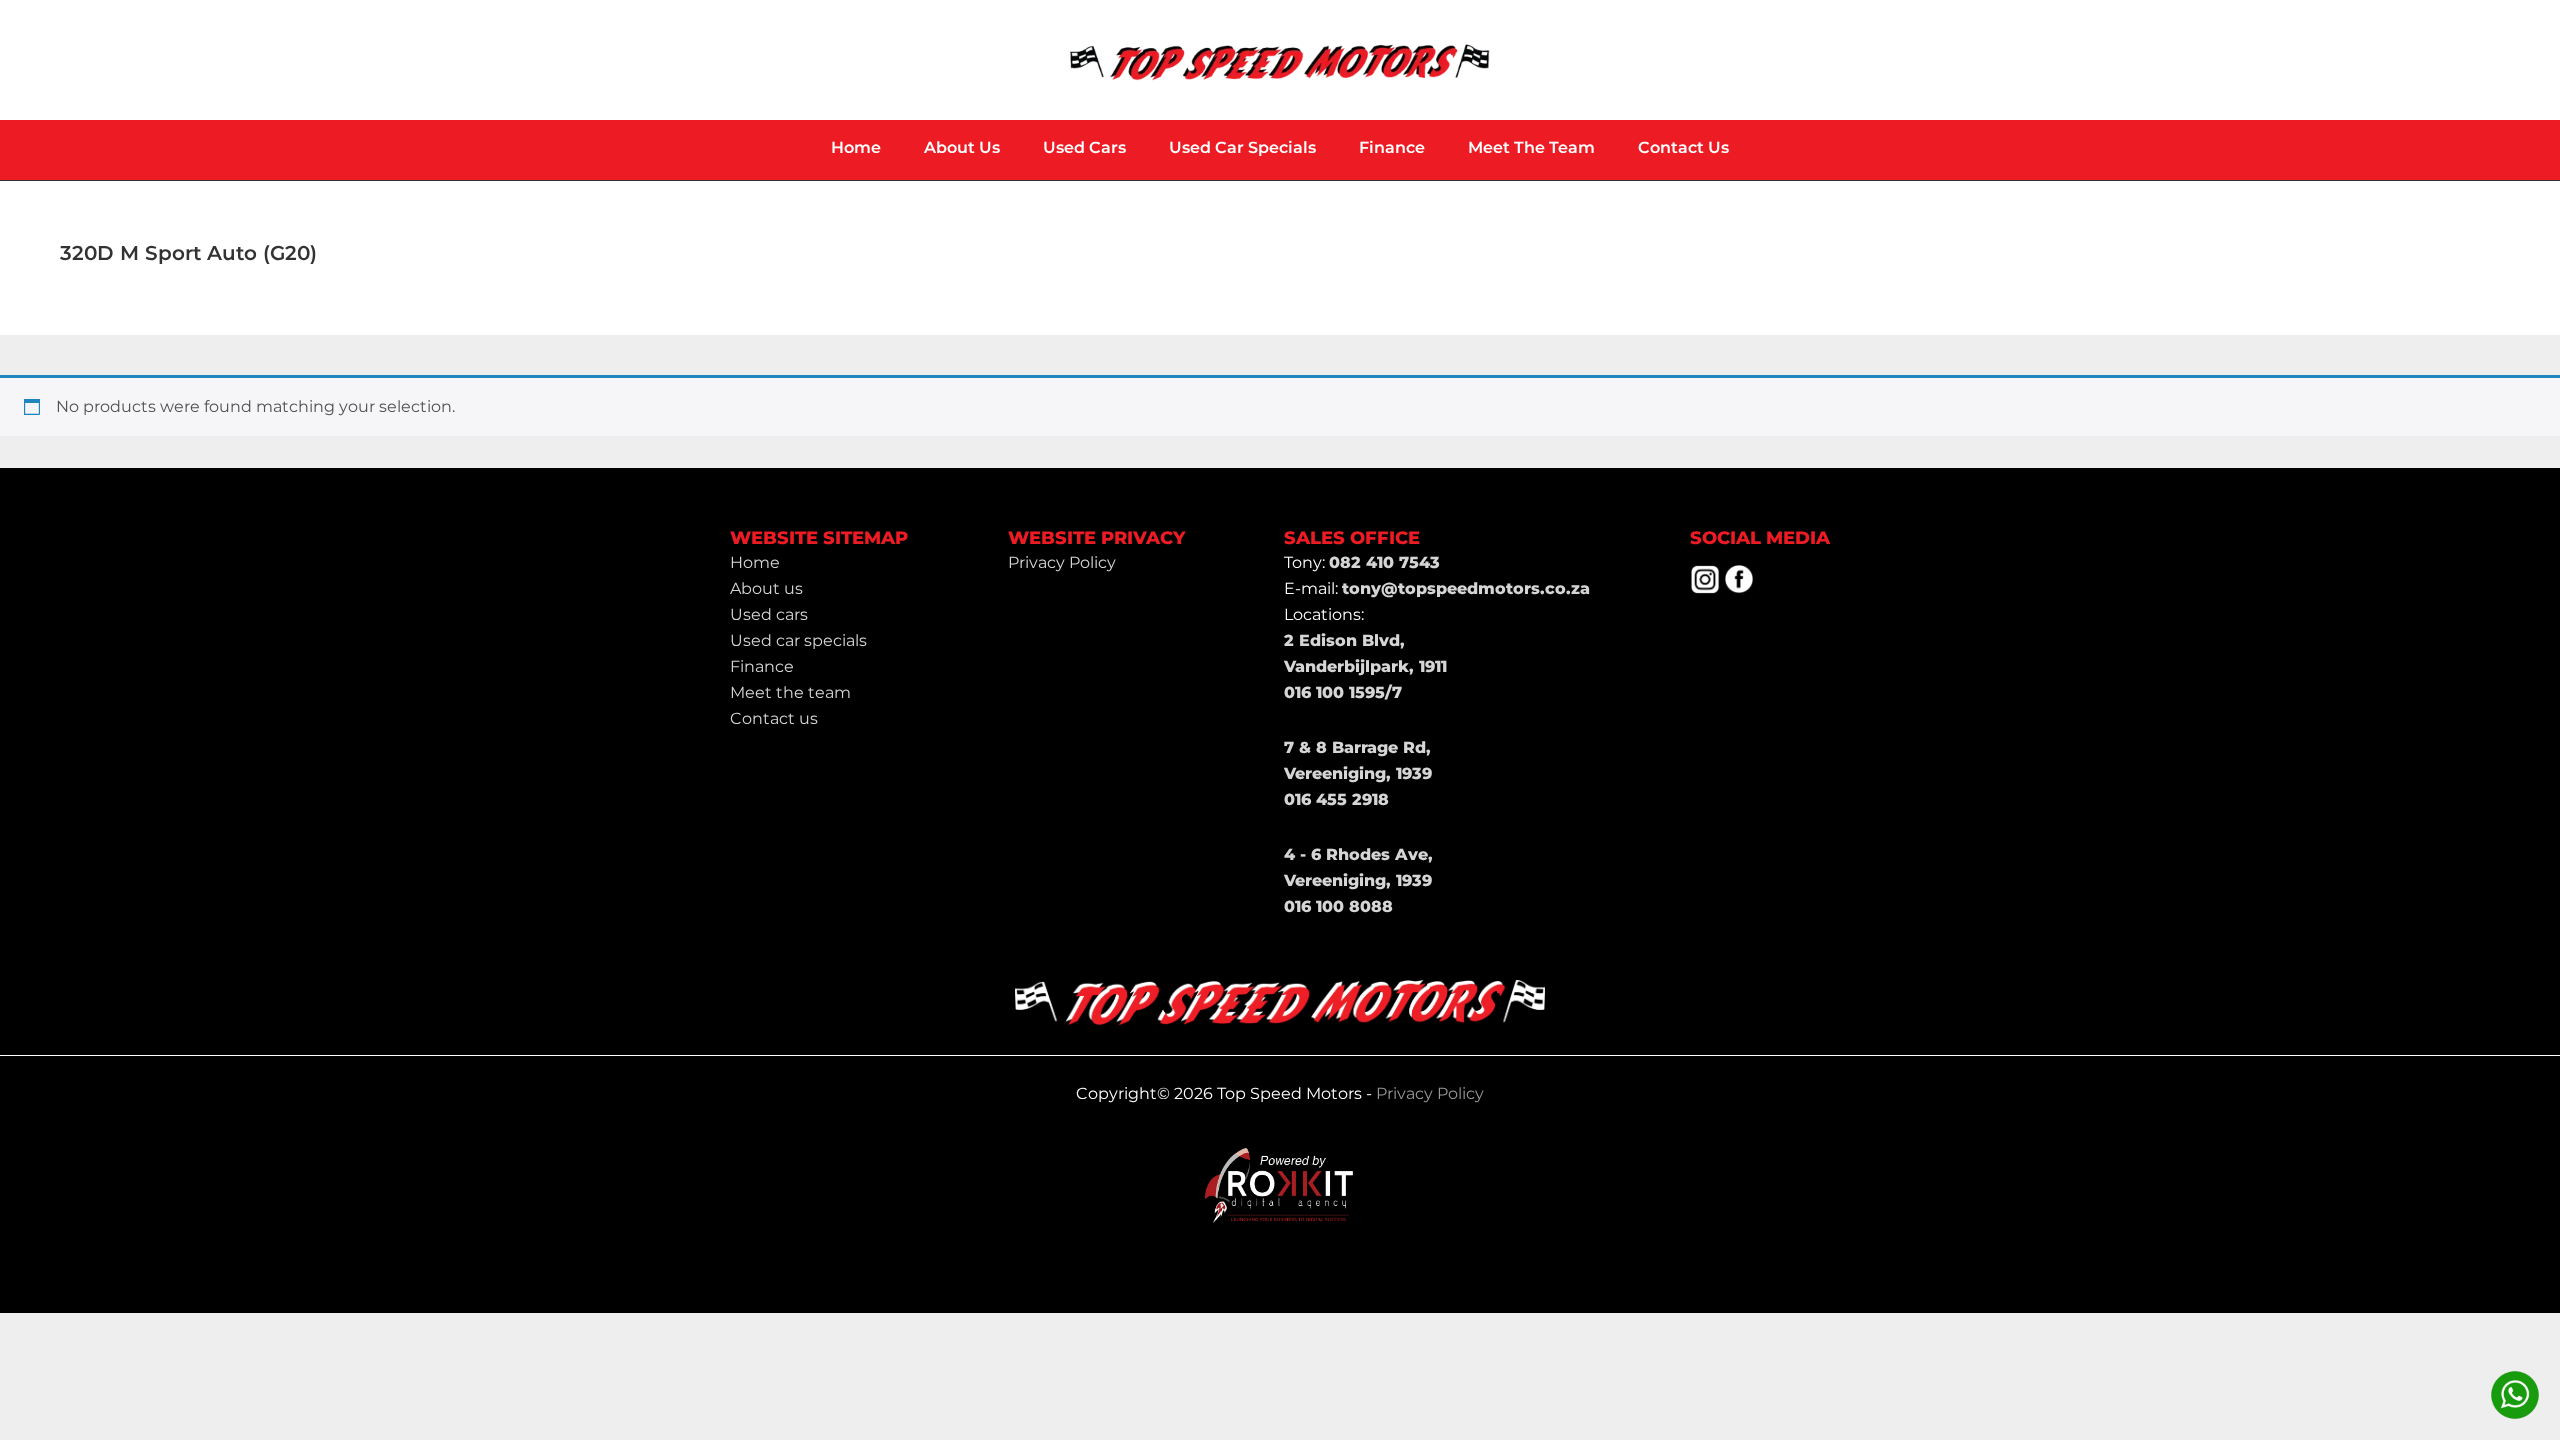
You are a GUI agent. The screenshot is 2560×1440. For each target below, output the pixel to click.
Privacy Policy (1430, 1093)
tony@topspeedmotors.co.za (1466, 588)
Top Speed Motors (1280, 60)
